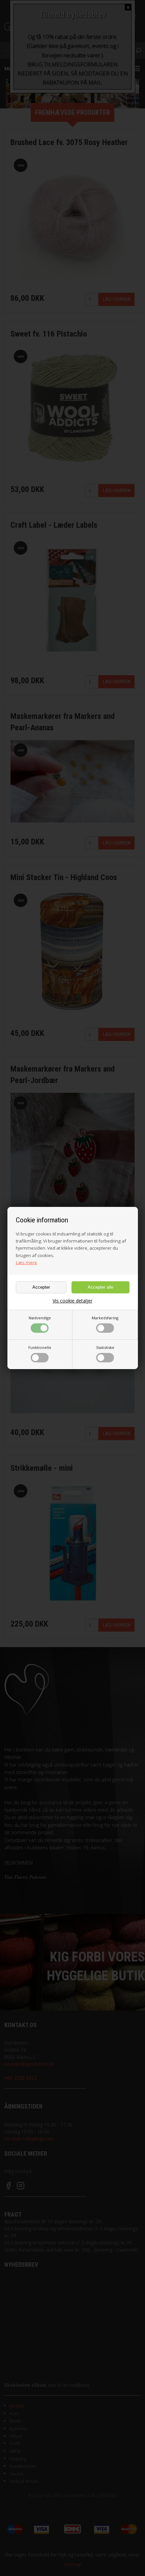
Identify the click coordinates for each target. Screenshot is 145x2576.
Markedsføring (105, 1318)
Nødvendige (40, 1318)
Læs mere (26, 1262)
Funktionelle (40, 1347)
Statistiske (105, 1347)
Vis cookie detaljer (72, 1301)
